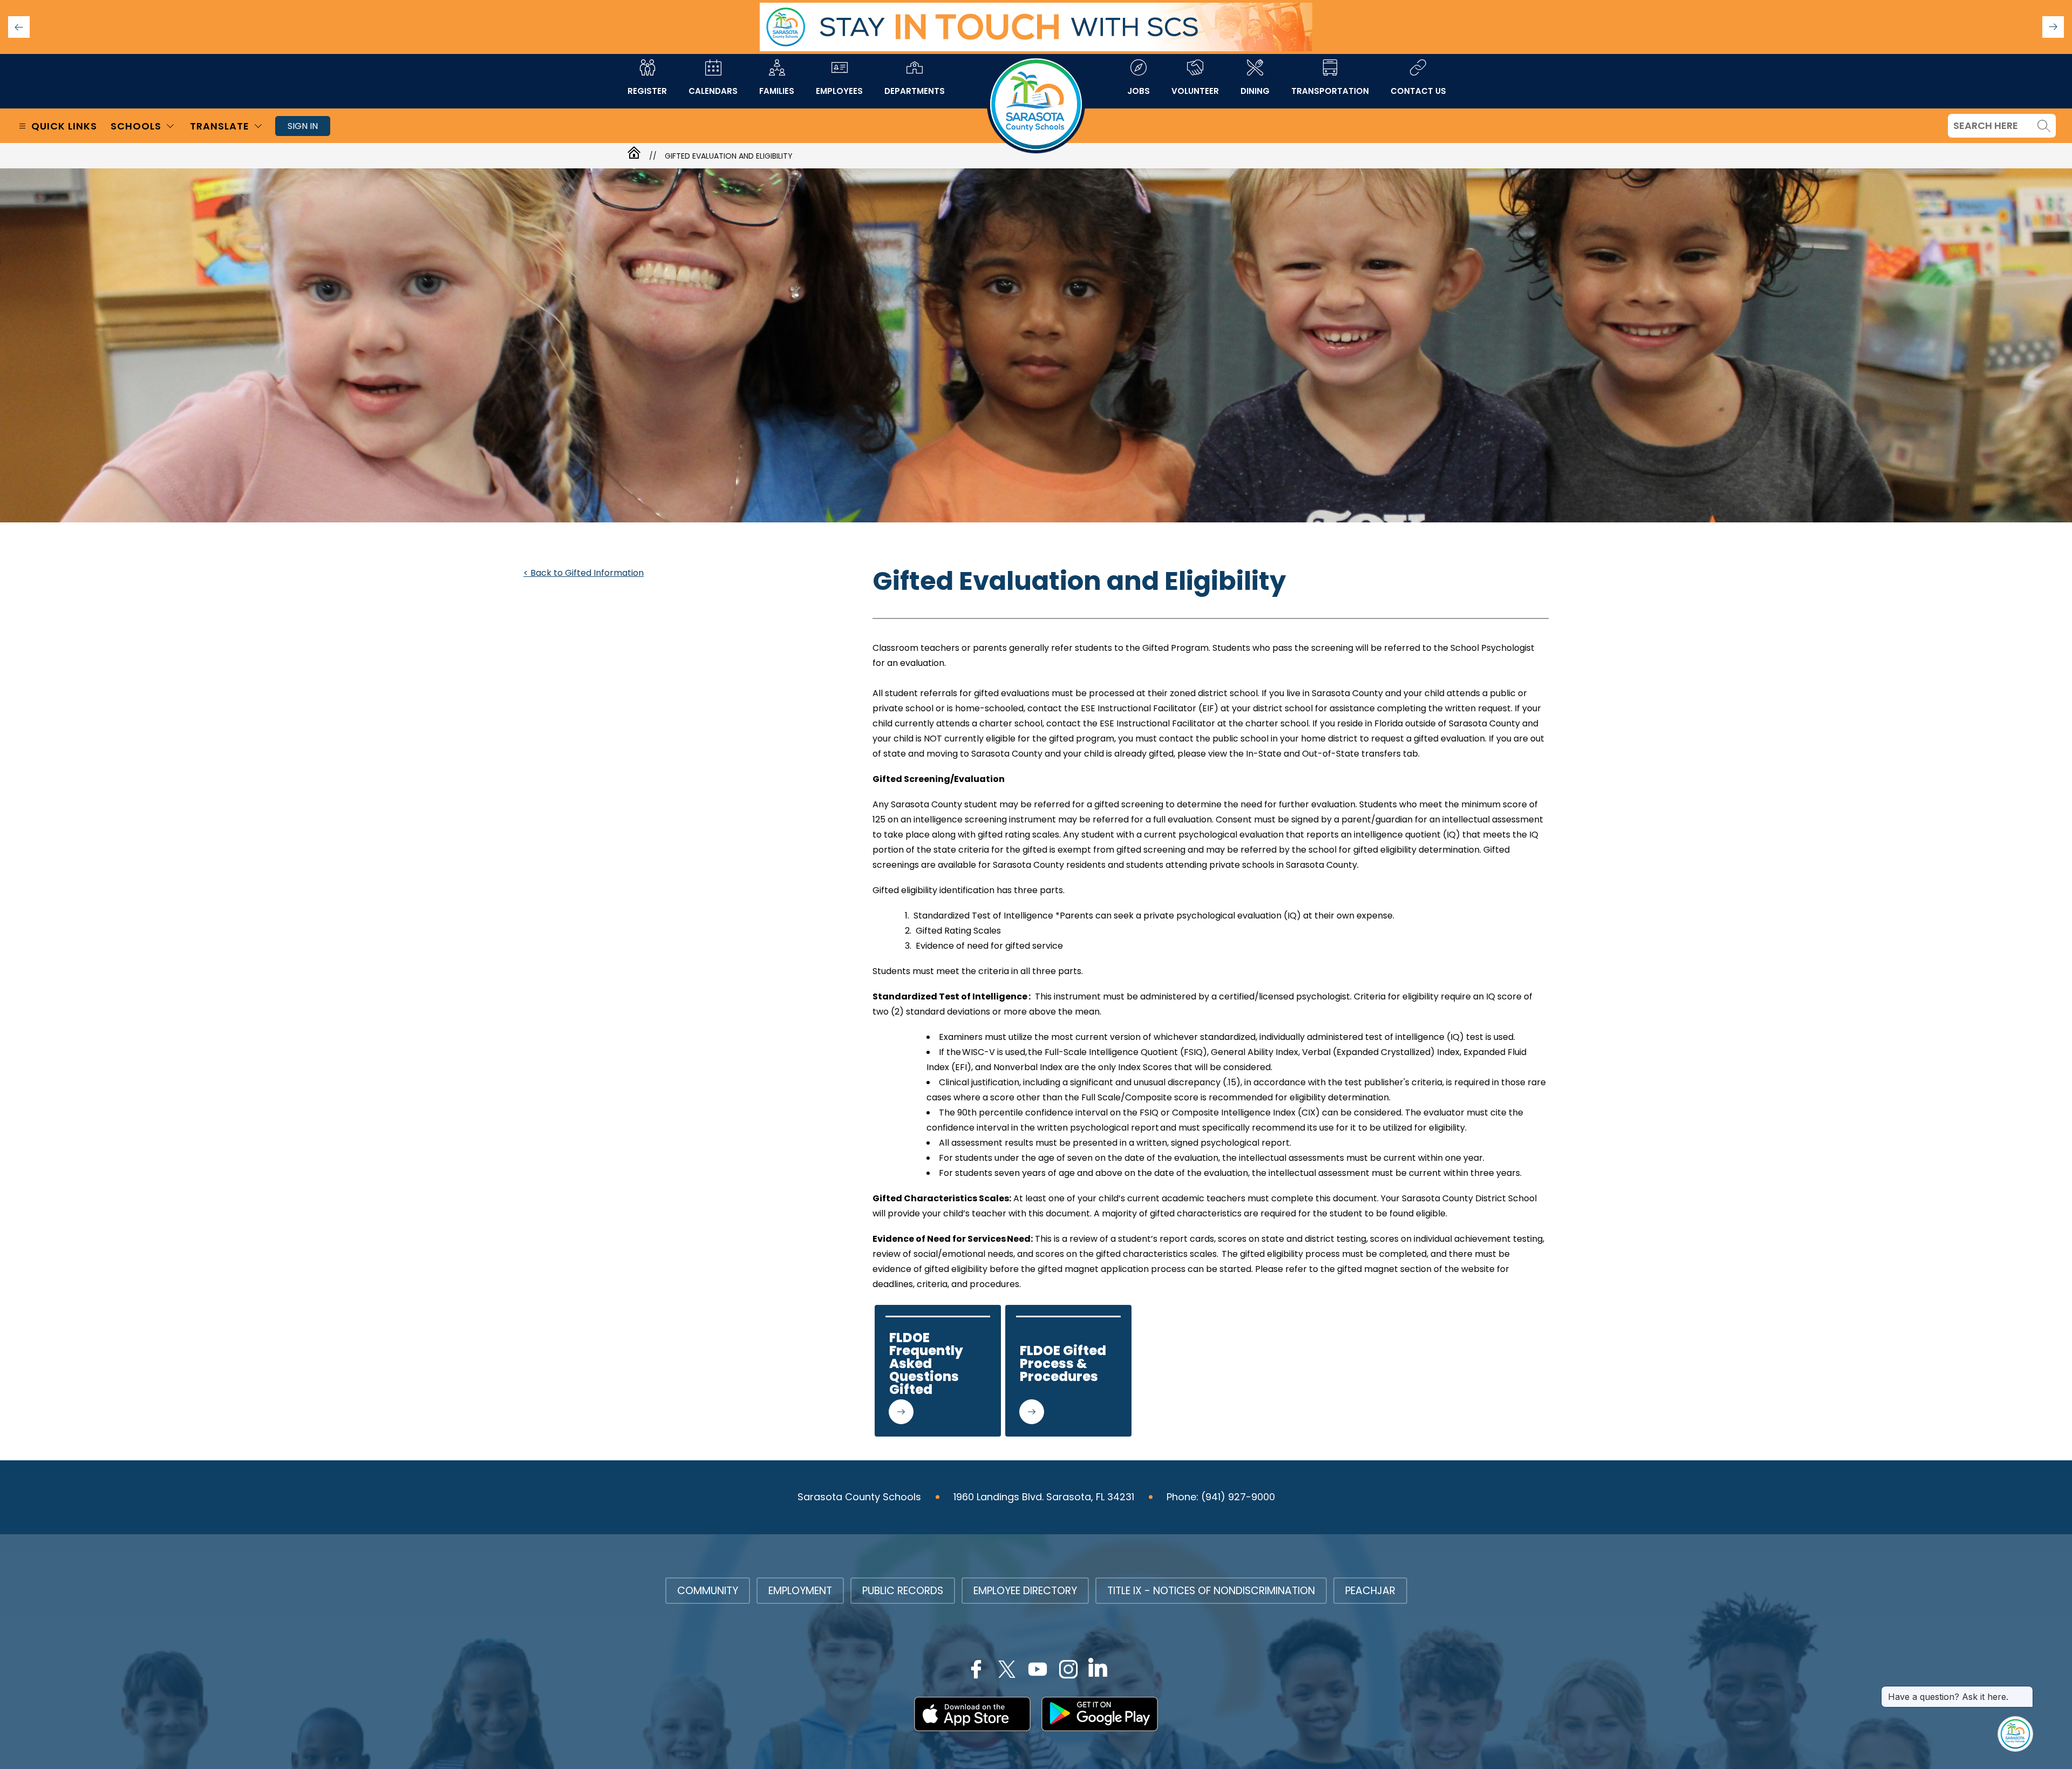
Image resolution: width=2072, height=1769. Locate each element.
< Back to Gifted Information (584, 573)
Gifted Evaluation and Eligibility (729, 156)
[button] (2053, 27)
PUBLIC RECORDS (903, 1591)
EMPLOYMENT (800, 1591)
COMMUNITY (708, 1591)
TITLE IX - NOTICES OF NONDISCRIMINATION (1211, 1591)
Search (2044, 126)
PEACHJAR (1370, 1591)
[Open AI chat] (2015, 1734)
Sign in (303, 126)
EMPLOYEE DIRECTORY (1025, 1591)
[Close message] (2025, 1691)
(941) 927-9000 (1238, 1497)
